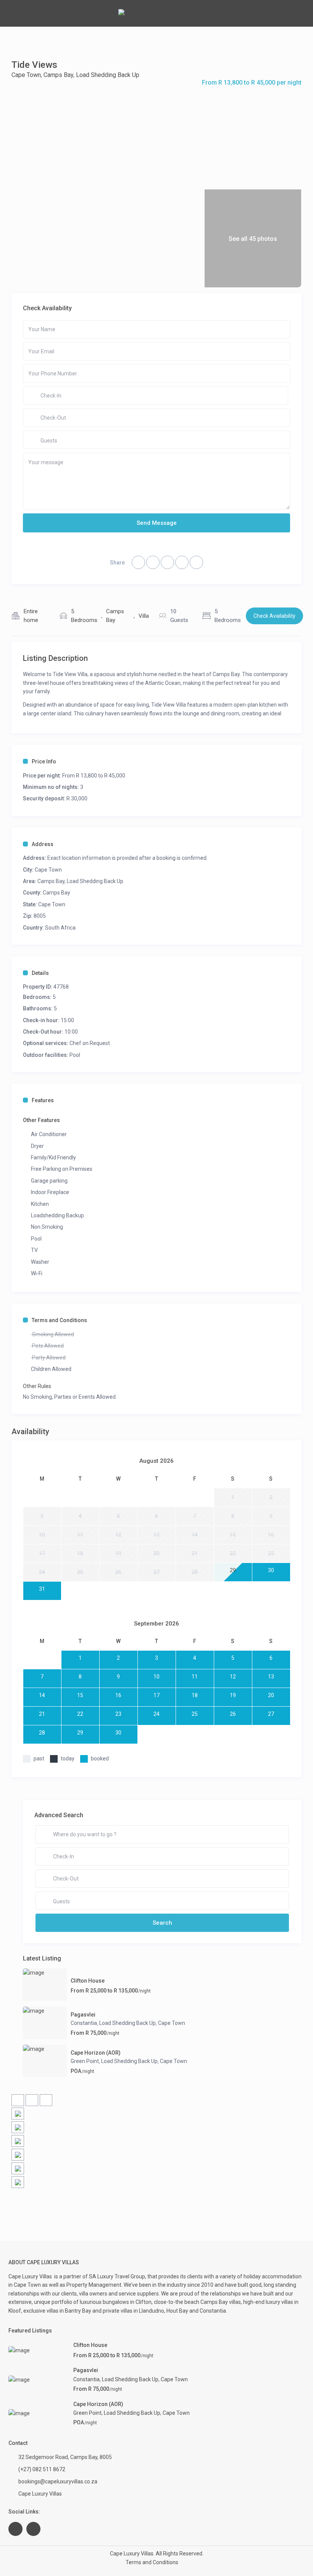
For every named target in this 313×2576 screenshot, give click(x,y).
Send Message (157, 523)
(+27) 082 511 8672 (42, 2469)
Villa (144, 616)
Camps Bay (58, 75)
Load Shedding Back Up (108, 75)
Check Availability (274, 616)
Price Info (44, 761)
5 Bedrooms (84, 616)
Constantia (84, 2023)
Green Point (85, 2061)
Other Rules (37, 1386)
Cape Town (26, 75)
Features (43, 1100)
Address (43, 844)
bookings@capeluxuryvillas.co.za (58, 2481)
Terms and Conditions (59, 1320)
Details (40, 973)
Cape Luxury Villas (31, 2276)
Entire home (31, 616)
